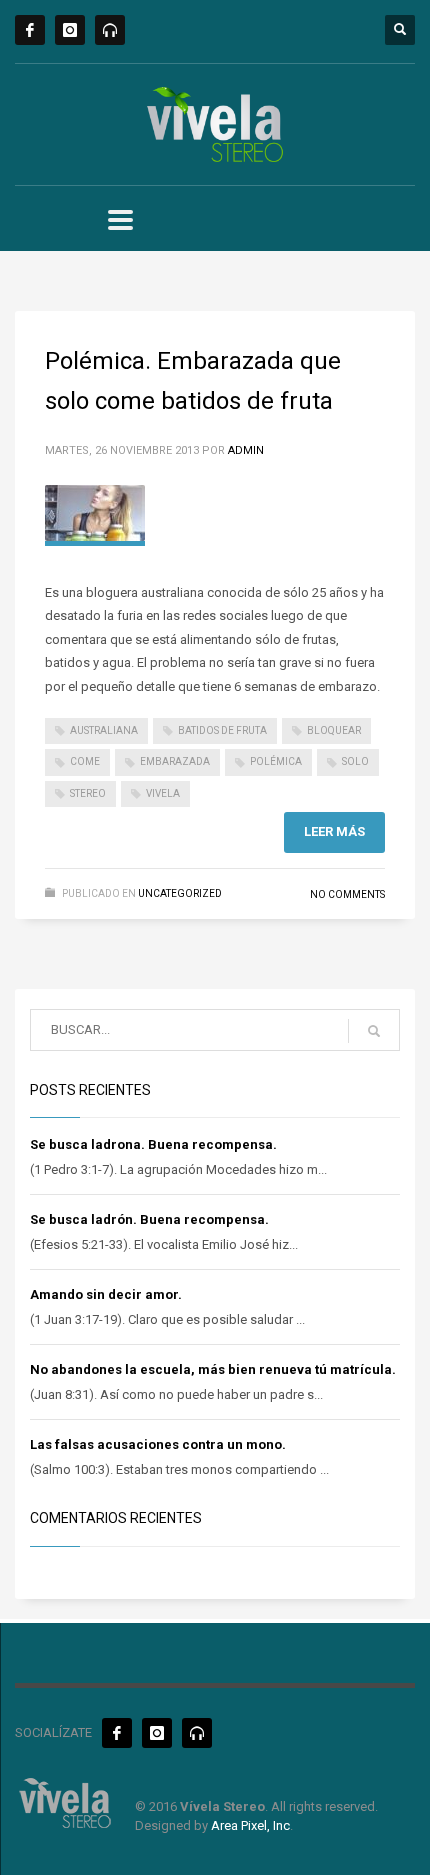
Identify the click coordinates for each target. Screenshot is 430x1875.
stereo (88, 793)
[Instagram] (70, 30)
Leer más (334, 831)
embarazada (175, 761)
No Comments (347, 894)
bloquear (334, 730)
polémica (276, 761)
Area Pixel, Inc (250, 1825)
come (85, 761)
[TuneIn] (110, 30)
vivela (163, 793)
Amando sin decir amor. (106, 1294)
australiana (104, 730)
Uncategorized (180, 893)
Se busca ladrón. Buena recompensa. (149, 1219)
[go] (374, 1031)
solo (355, 761)
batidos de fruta (222, 730)
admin (246, 450)
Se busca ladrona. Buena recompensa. (153, 1144)
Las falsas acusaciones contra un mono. (158, 1444)
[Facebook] (30, 30)
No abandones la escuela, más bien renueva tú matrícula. (213, 1369)
